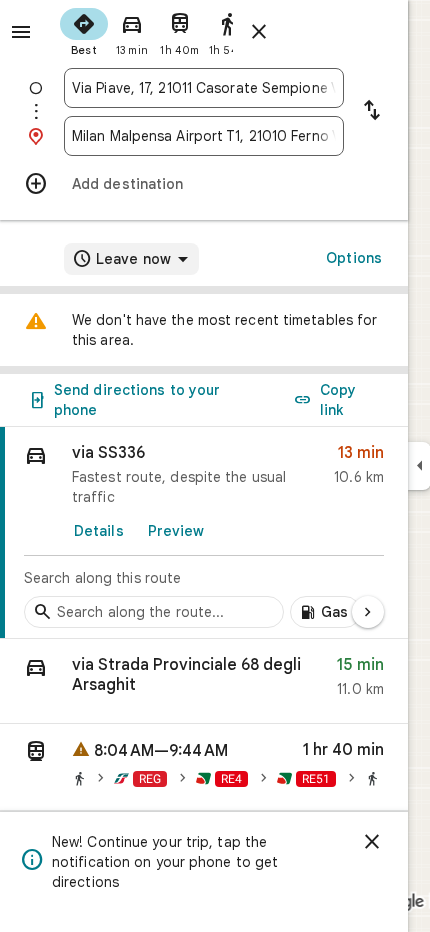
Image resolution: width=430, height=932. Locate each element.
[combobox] (204, 88)
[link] (204, 533)
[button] (204, 681)
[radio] (84, 30)
